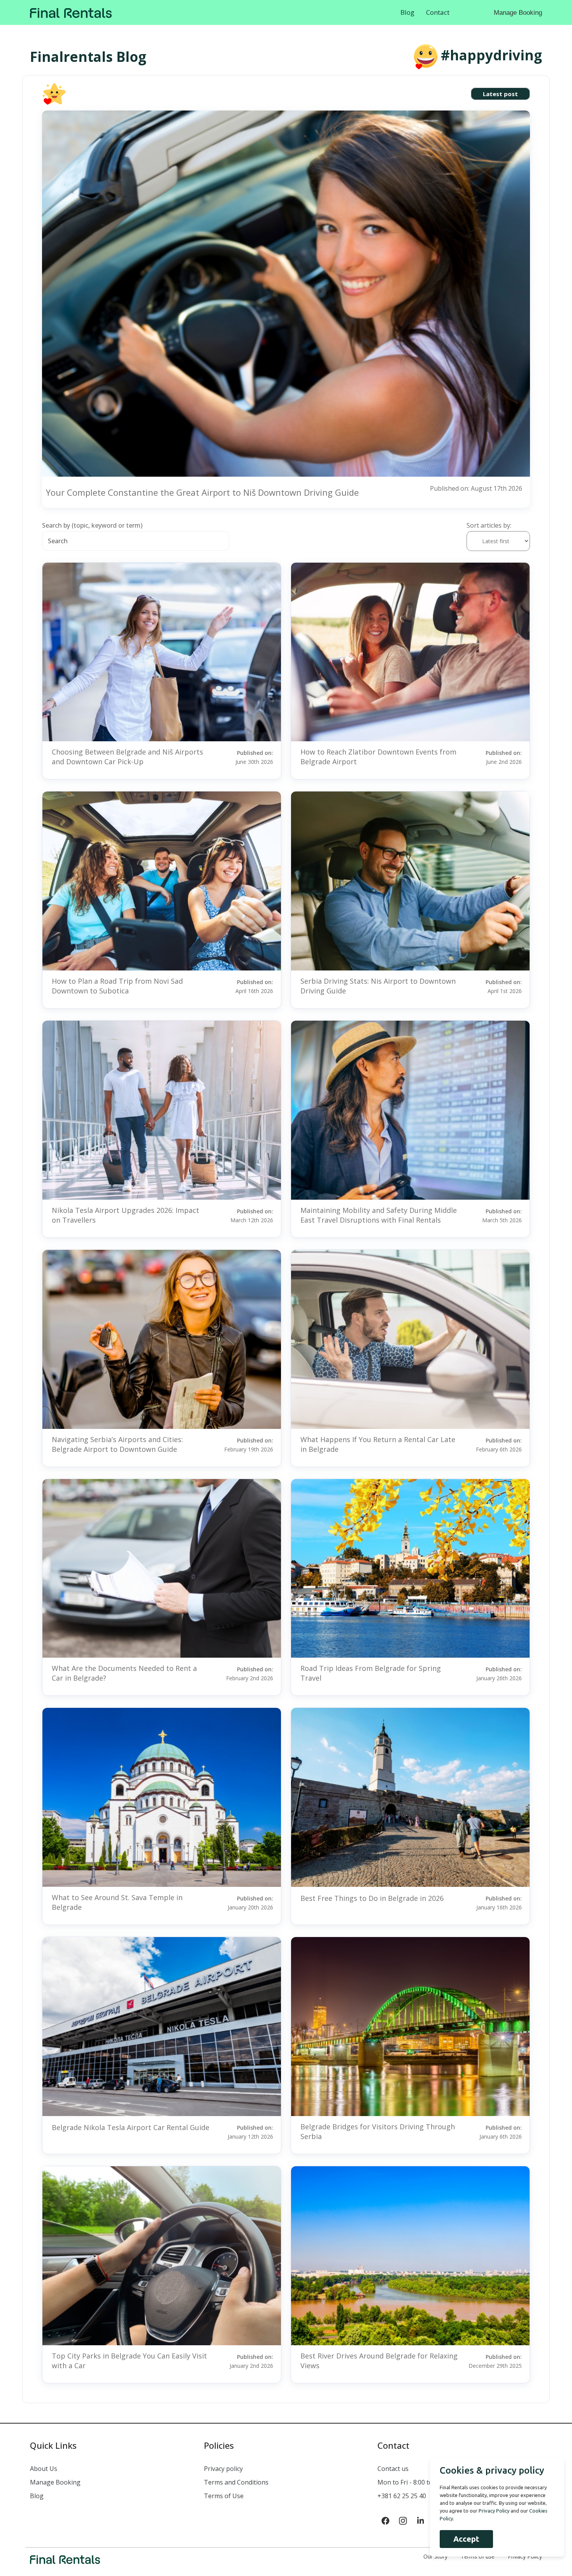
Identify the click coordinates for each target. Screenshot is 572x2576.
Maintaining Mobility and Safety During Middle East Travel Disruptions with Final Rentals (379, 1215)
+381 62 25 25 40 (402, 2496)
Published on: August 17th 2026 (476, 488)
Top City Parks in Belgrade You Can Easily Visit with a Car (129, 2361)
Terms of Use (224, 2496)
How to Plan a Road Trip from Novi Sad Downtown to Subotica (117, 986)
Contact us (393, 2469)
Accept (466, 2539)
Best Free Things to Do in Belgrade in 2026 (372, 1898)
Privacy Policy (494, 2511)
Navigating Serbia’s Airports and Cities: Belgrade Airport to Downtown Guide (117, 1444)
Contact (438, 12)
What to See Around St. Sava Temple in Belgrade (117, 1902)
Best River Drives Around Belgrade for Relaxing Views (379, 2361)
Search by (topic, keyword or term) (92, 525)
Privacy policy (223, 2469)
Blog (407, 12)
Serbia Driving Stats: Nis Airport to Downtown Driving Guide (378, 986)
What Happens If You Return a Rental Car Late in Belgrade (378, 1444)
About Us (44, 2469)
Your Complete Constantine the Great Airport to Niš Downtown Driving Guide (202, 492)
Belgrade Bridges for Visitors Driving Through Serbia (378, 2131)
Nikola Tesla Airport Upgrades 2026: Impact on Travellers (125, 1215)
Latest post (500, 94)
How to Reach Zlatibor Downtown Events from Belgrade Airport (378, 757)
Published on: (254, 757)
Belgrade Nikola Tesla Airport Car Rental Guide (131, 2127)
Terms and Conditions (236, 2482)
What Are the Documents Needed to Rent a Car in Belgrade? (124, 1673)
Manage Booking (518, 13)
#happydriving (491, 55)
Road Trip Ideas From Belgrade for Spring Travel (371, 1673)
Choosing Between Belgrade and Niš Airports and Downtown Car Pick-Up (127, 757)
